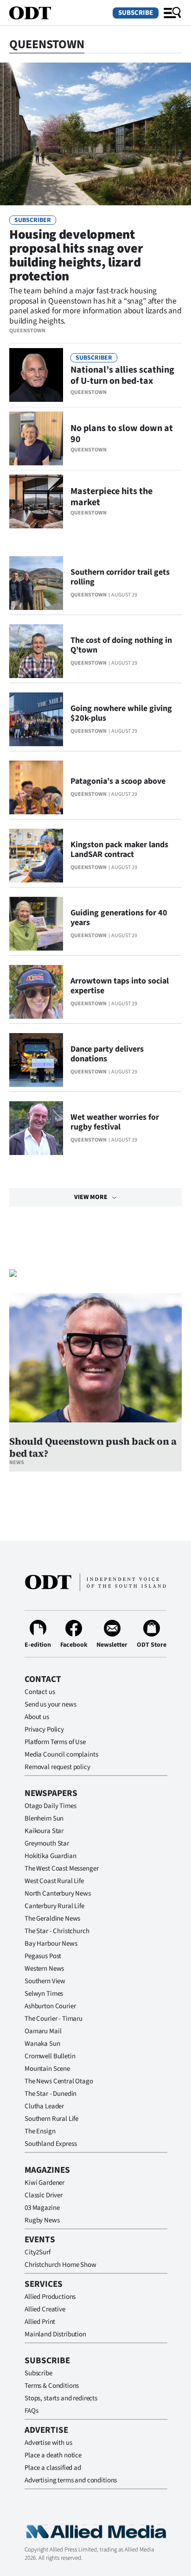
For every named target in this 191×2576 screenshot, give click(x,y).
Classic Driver (44, 2195)
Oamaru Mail (43, 2031)
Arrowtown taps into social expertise (120, 986)
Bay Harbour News (51, 1944)
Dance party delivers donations (107, 1054)
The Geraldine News (52, 1919)
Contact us (40, 1692)
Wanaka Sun (42, 2044)
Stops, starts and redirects (61, 2398)
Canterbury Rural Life (54, 1906)
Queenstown (27, 331)
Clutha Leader (44, 2106)
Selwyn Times (44, 1994)
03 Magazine (42, 2208)
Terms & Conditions (52, 2386)
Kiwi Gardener (45, 2183)
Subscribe (136, 13)
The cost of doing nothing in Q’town (121, 645)
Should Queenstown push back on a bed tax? (93, 1447)
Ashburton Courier (50, 2006)
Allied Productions (50, 2297)
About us (37, 1717)
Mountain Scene (47, 2069)
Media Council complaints (61, 1754)
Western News (44, 1969)
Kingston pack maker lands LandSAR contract (119, 850)
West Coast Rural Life (54, 1881)
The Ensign (40, 2131)
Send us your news (50, 1704)
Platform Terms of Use (55, 1742)
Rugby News (42, 2220)
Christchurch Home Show (60, 2265)
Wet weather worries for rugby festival (115, 1122)
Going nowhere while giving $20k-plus (121, 713)
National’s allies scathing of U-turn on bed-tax (122, 375)
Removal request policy (57, 1767)
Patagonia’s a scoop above (118, 781)
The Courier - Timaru (54, 2019)
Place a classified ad (53, 2468)
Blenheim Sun (44, 1818)
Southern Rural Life (51, 2119)
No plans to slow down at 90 (122, 434)
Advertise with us (48, 2443)
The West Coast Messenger (61, 1869)
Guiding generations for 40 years (119, 918)
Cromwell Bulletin (50, 2056)
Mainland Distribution (55, 2334)
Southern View (45, 1981)
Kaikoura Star (44, 1831)
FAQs (31, 2411)
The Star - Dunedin (51, 2094)
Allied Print (40, 2322)
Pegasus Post (43, 1956)
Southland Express (51, 2144)
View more (91, 1197)
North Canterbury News (58, 1894)
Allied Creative (45, 2309)
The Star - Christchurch (57, 1931)
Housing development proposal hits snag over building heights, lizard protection (76, 255)
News (17, 1462)
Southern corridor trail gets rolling (120, 577)
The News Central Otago (59, 2081)
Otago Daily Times (50, 1806)
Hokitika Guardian (50, 1856)
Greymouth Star (47, 1843)
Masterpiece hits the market (111, 497)
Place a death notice (53, 2455)
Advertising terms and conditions (71, 2480)
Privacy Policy (44, 1729)
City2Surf (38, 2252)
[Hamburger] (172, 13)
